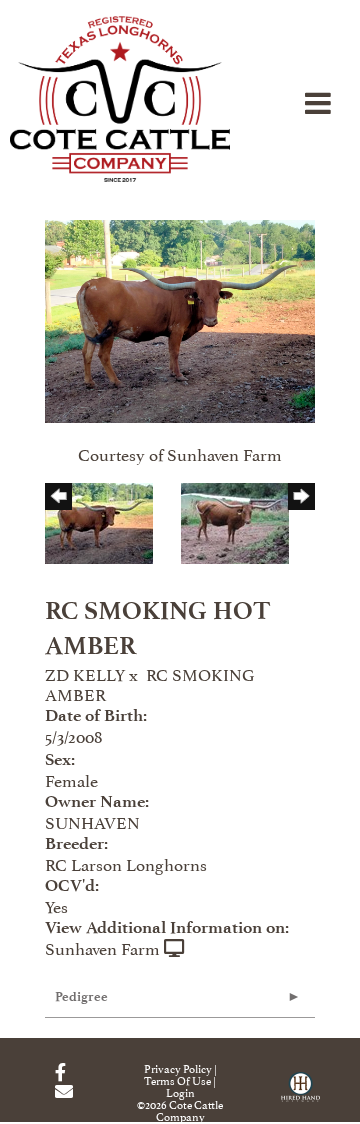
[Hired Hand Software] (300, 1094)
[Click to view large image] (180, 317)
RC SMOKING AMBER (150, 683)
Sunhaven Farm (102, 947)
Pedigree (81, 996)
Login (180, 1091)
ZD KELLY (85, 673)
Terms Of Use (177, 1079)
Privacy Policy (178, 1067)
